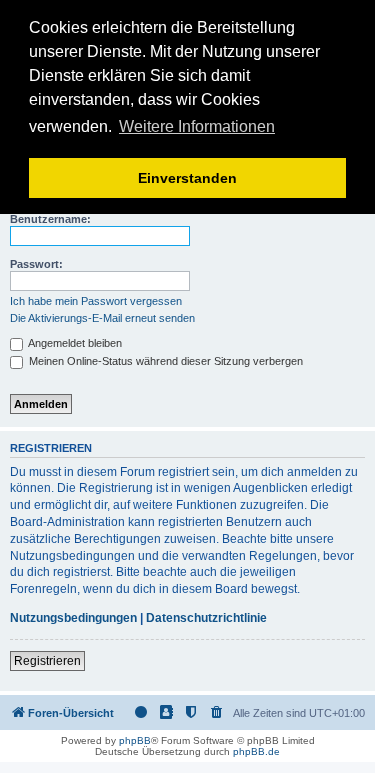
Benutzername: (50, 219)
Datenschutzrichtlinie (206, 618)
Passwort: (36, 264)
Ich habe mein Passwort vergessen (96, 301)
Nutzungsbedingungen (73, 618)
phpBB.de (256, 751)
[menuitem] (217, 713)
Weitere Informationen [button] (197, 126)
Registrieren (47, 661)
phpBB (135, 740)
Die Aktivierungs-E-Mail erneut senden (102, 318)
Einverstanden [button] (187, 178)
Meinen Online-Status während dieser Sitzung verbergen (164, 361)
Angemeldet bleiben (74, 343)
